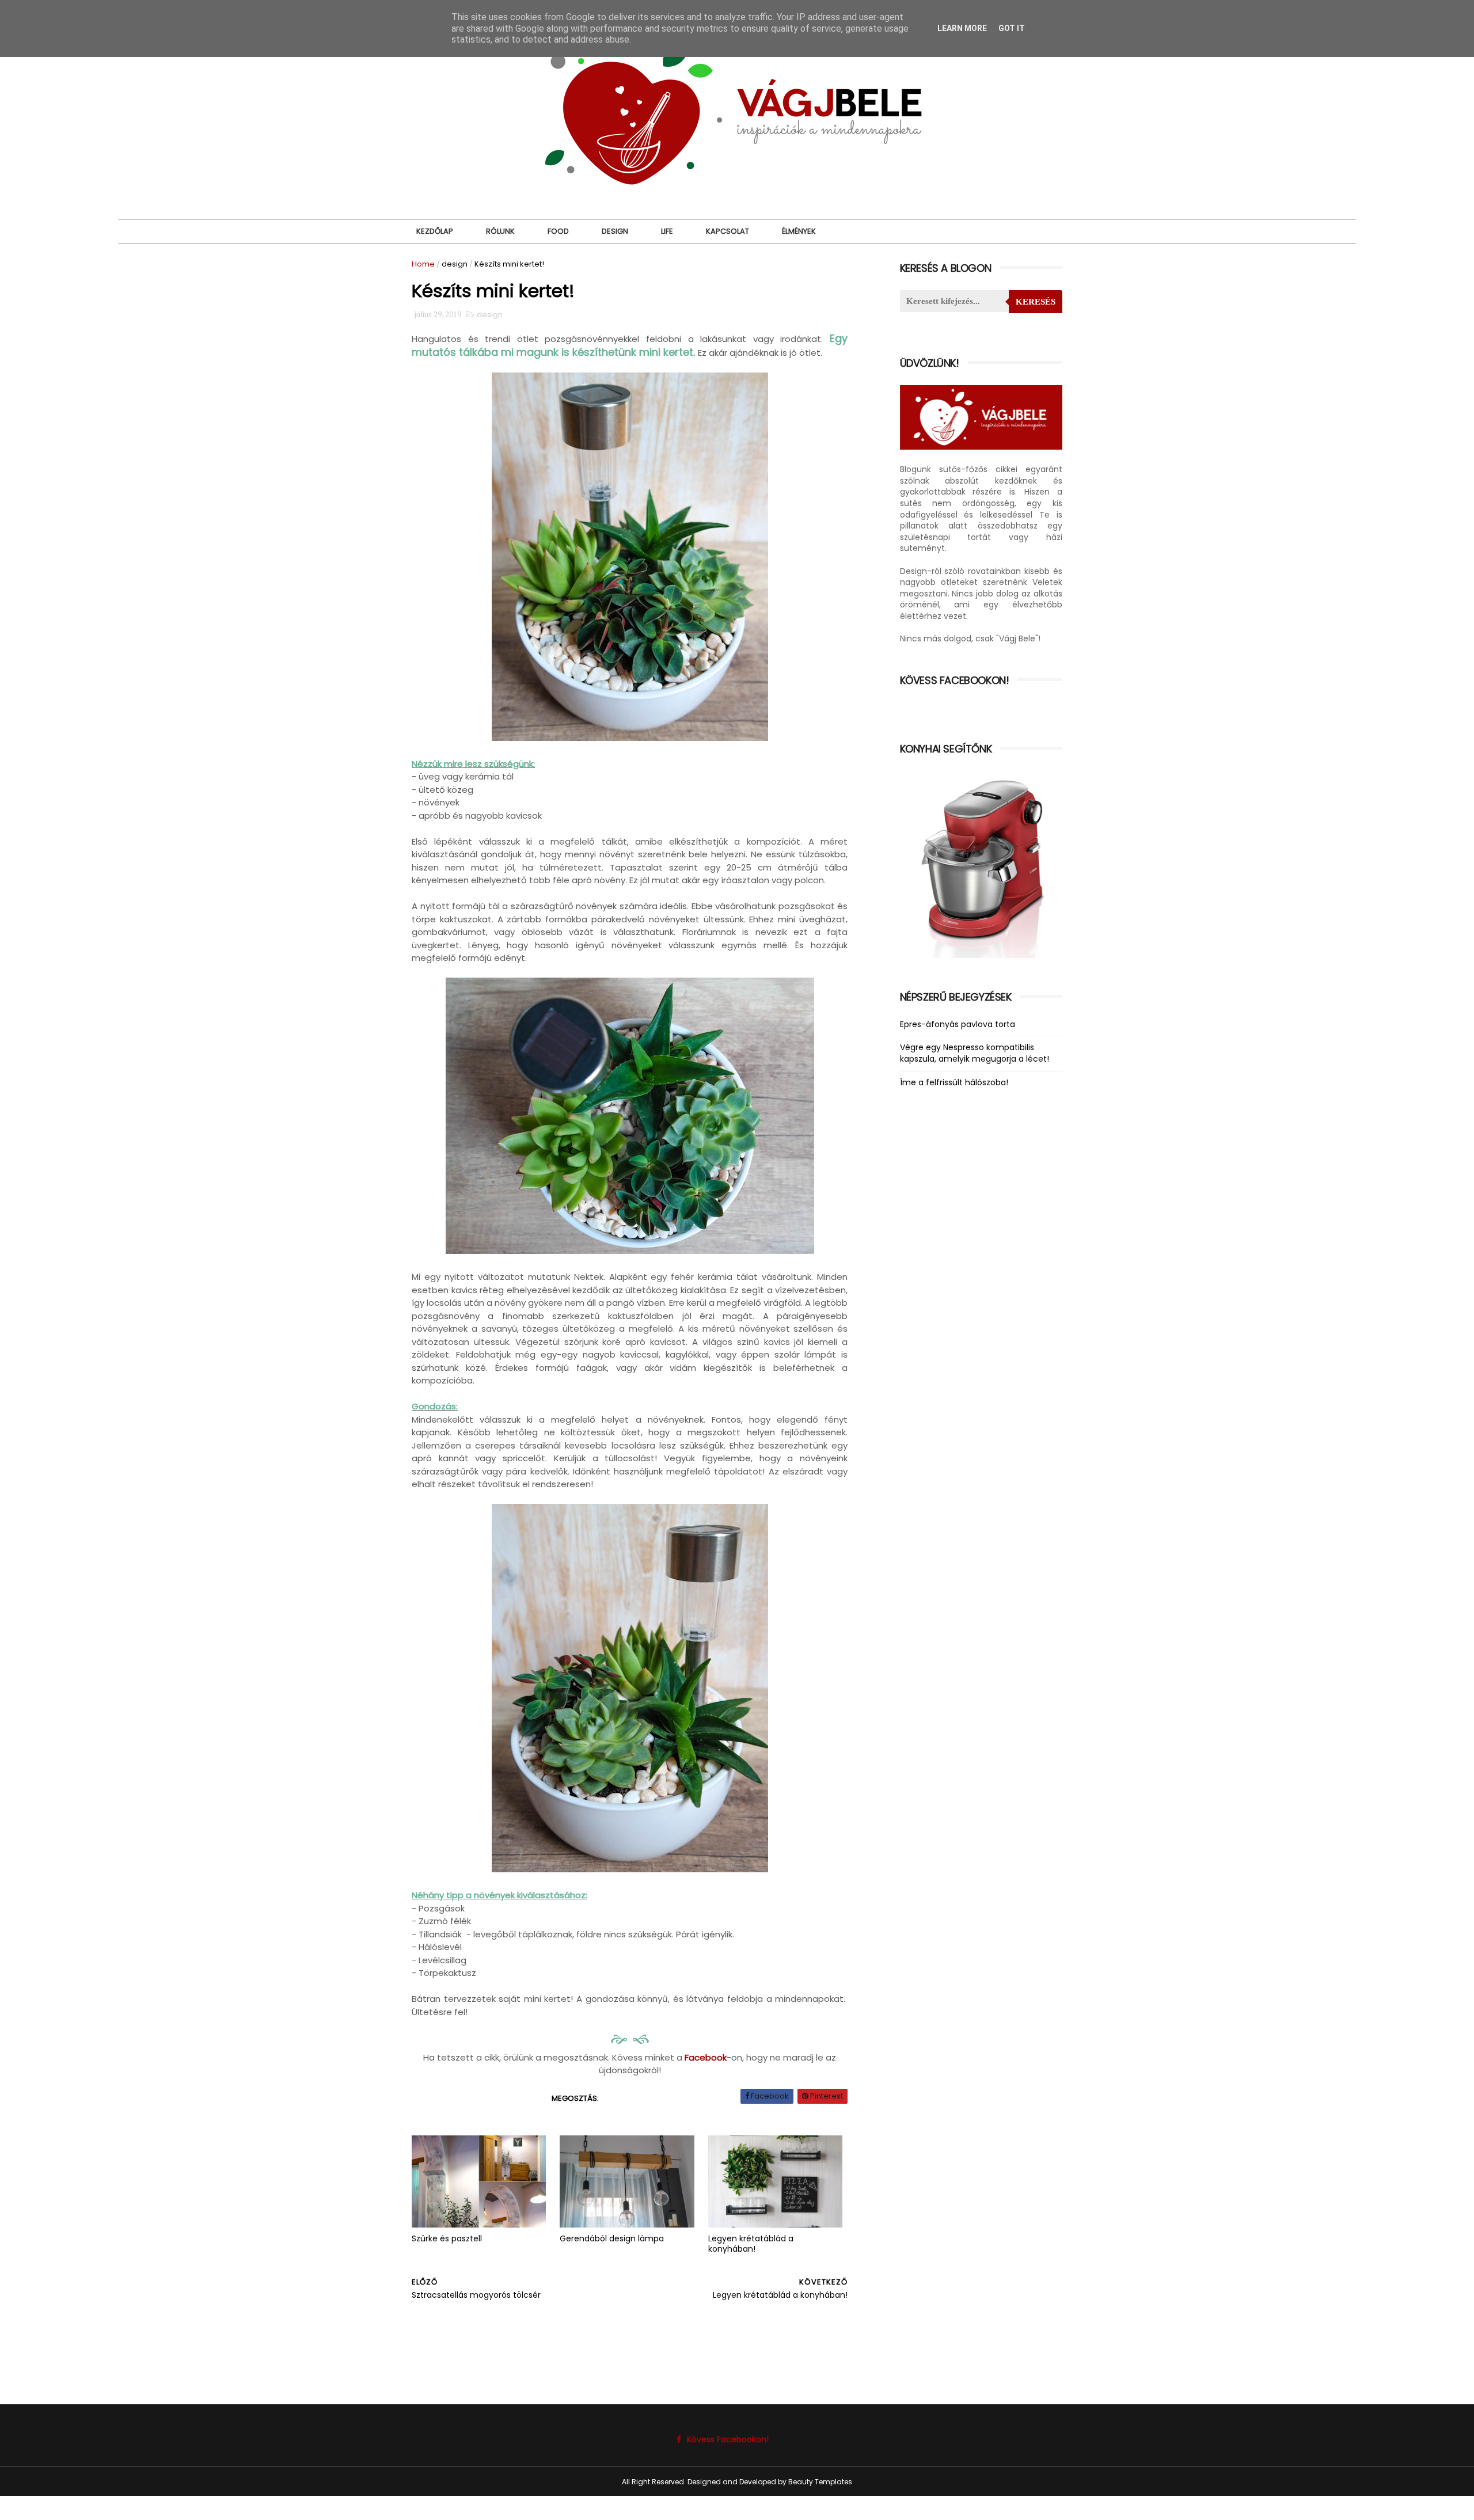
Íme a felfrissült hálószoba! (954, 1082)
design (455, 264)
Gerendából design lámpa (612, 2238)
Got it (1012, 28)
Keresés (1036, 302)
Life (667, 231)
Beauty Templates (820, 2482)
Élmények (799, 231)
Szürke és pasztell (447, 2238)
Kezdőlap (435, 231)
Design (615, 231)
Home (423, 264)
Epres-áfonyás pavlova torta (958, 1024)
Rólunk (500, 231)
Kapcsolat (727, 231)
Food (558, 231)
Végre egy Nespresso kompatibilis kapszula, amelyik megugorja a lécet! (975, 1053)
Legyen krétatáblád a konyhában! (751, 2244)
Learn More (962, 28)
